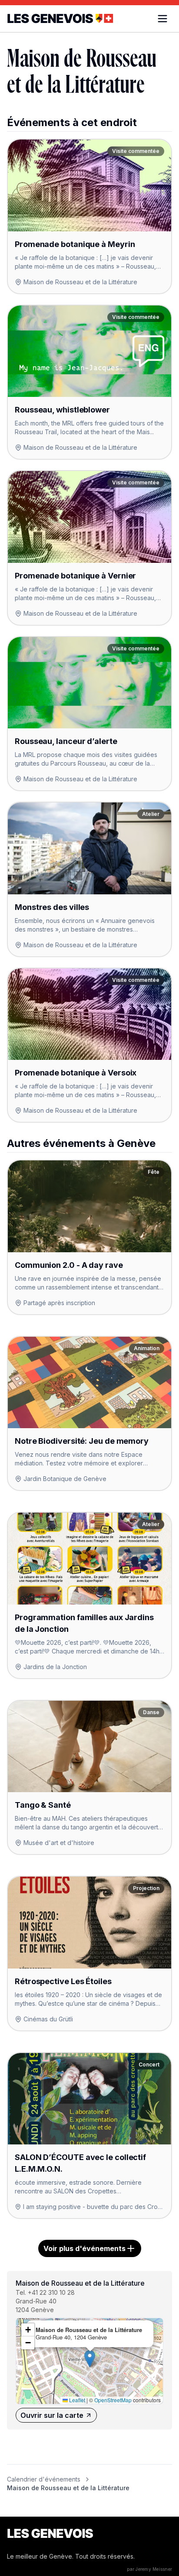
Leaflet (76, 2400)
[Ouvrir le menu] (162, 19)
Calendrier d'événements (44, 2479)
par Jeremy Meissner (149, 2569)
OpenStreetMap (113, 2400)
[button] (90, 2359)
